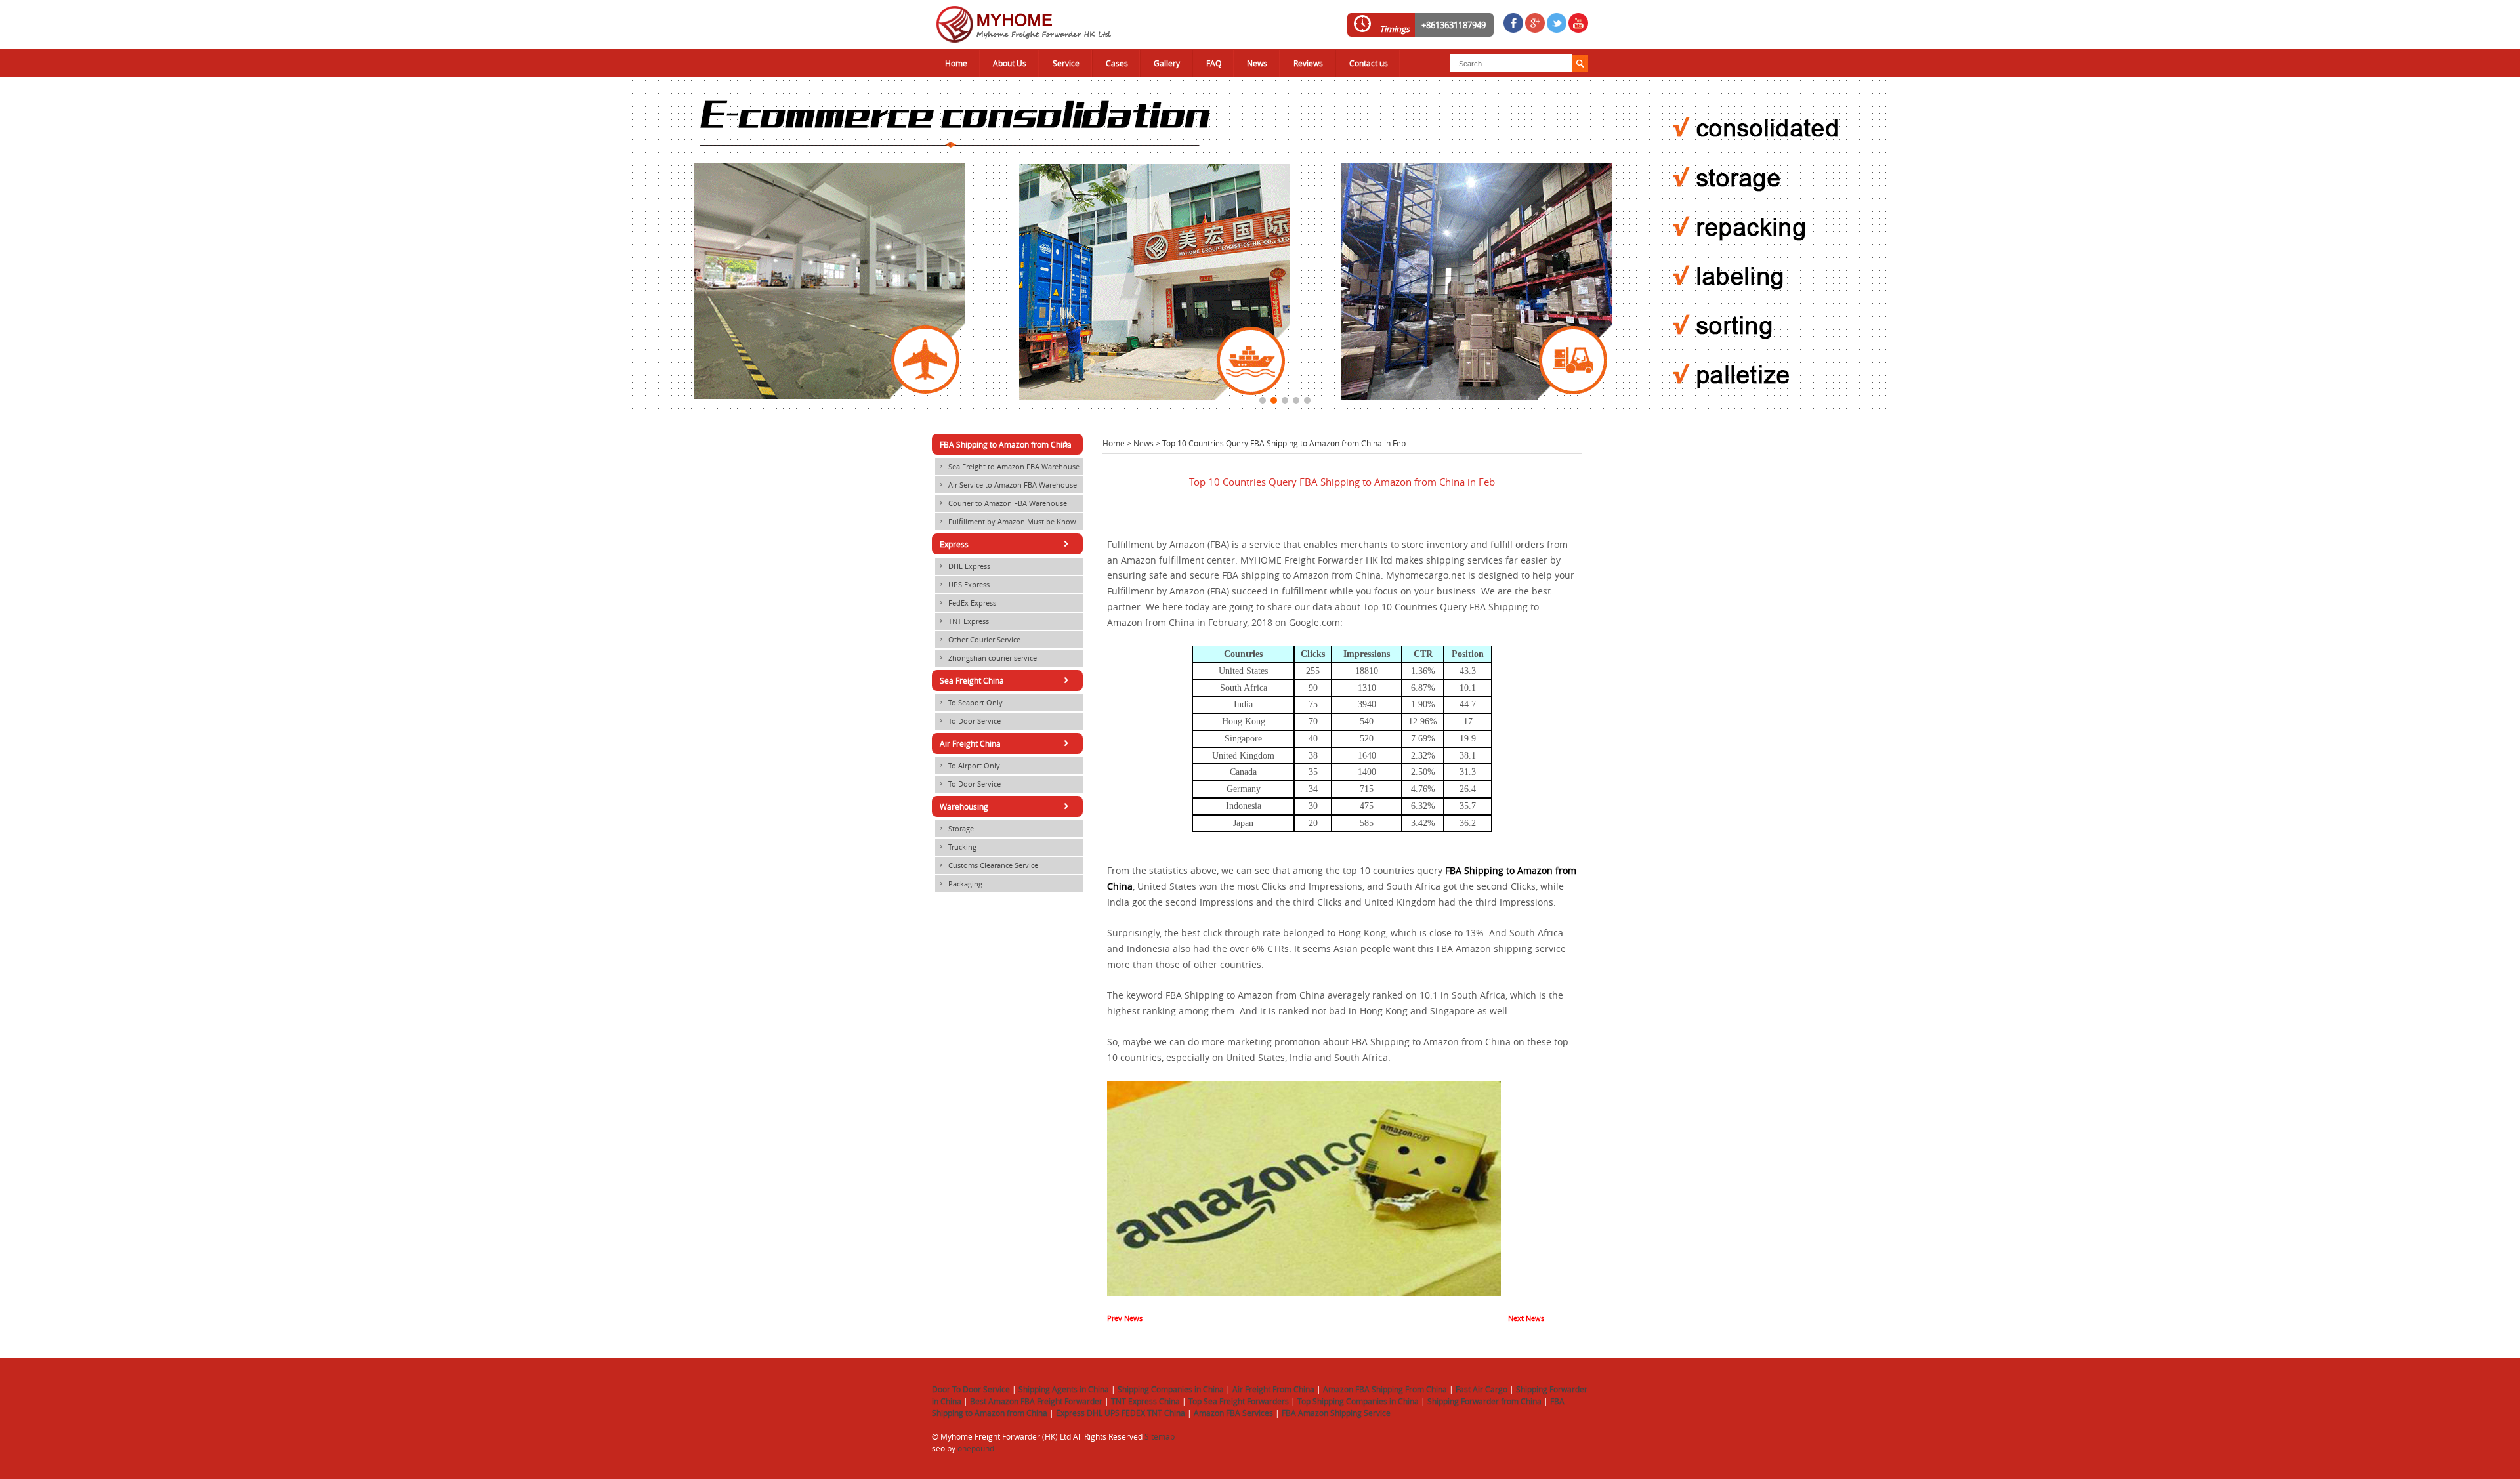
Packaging (960, 884)
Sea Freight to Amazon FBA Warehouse (1009, 467)
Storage (956, 829)
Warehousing (1006, 806)
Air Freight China (1006, 743)
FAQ (1214, 63)
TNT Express (963, 621)
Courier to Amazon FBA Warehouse (1002, 503)
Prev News (1125, 1318)
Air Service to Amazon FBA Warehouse (1007, 485)
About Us (1010, 63)
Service (1066, 63)
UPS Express (964, 585)
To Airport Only (969, 766)
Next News (1526, 1318)
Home (956, 63)
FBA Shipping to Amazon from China (1006, 444)
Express (1006, 544)
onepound (976, 1448)
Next (2510, 242)
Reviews (1308, 63)
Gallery (1167, 63)
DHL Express (964, 566)
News (1257, 63)
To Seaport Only (970, 703)
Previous (10, 242)
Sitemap (1160, 1436)
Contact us (1369, 63)
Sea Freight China (1006, 680)
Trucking (957, 847)
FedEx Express (967, 603)
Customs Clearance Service (988, 865)
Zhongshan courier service (987, 658)
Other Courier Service (979, 640)
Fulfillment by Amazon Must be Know (1007, 522)
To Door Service (969, 721)
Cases (1117, 63)
